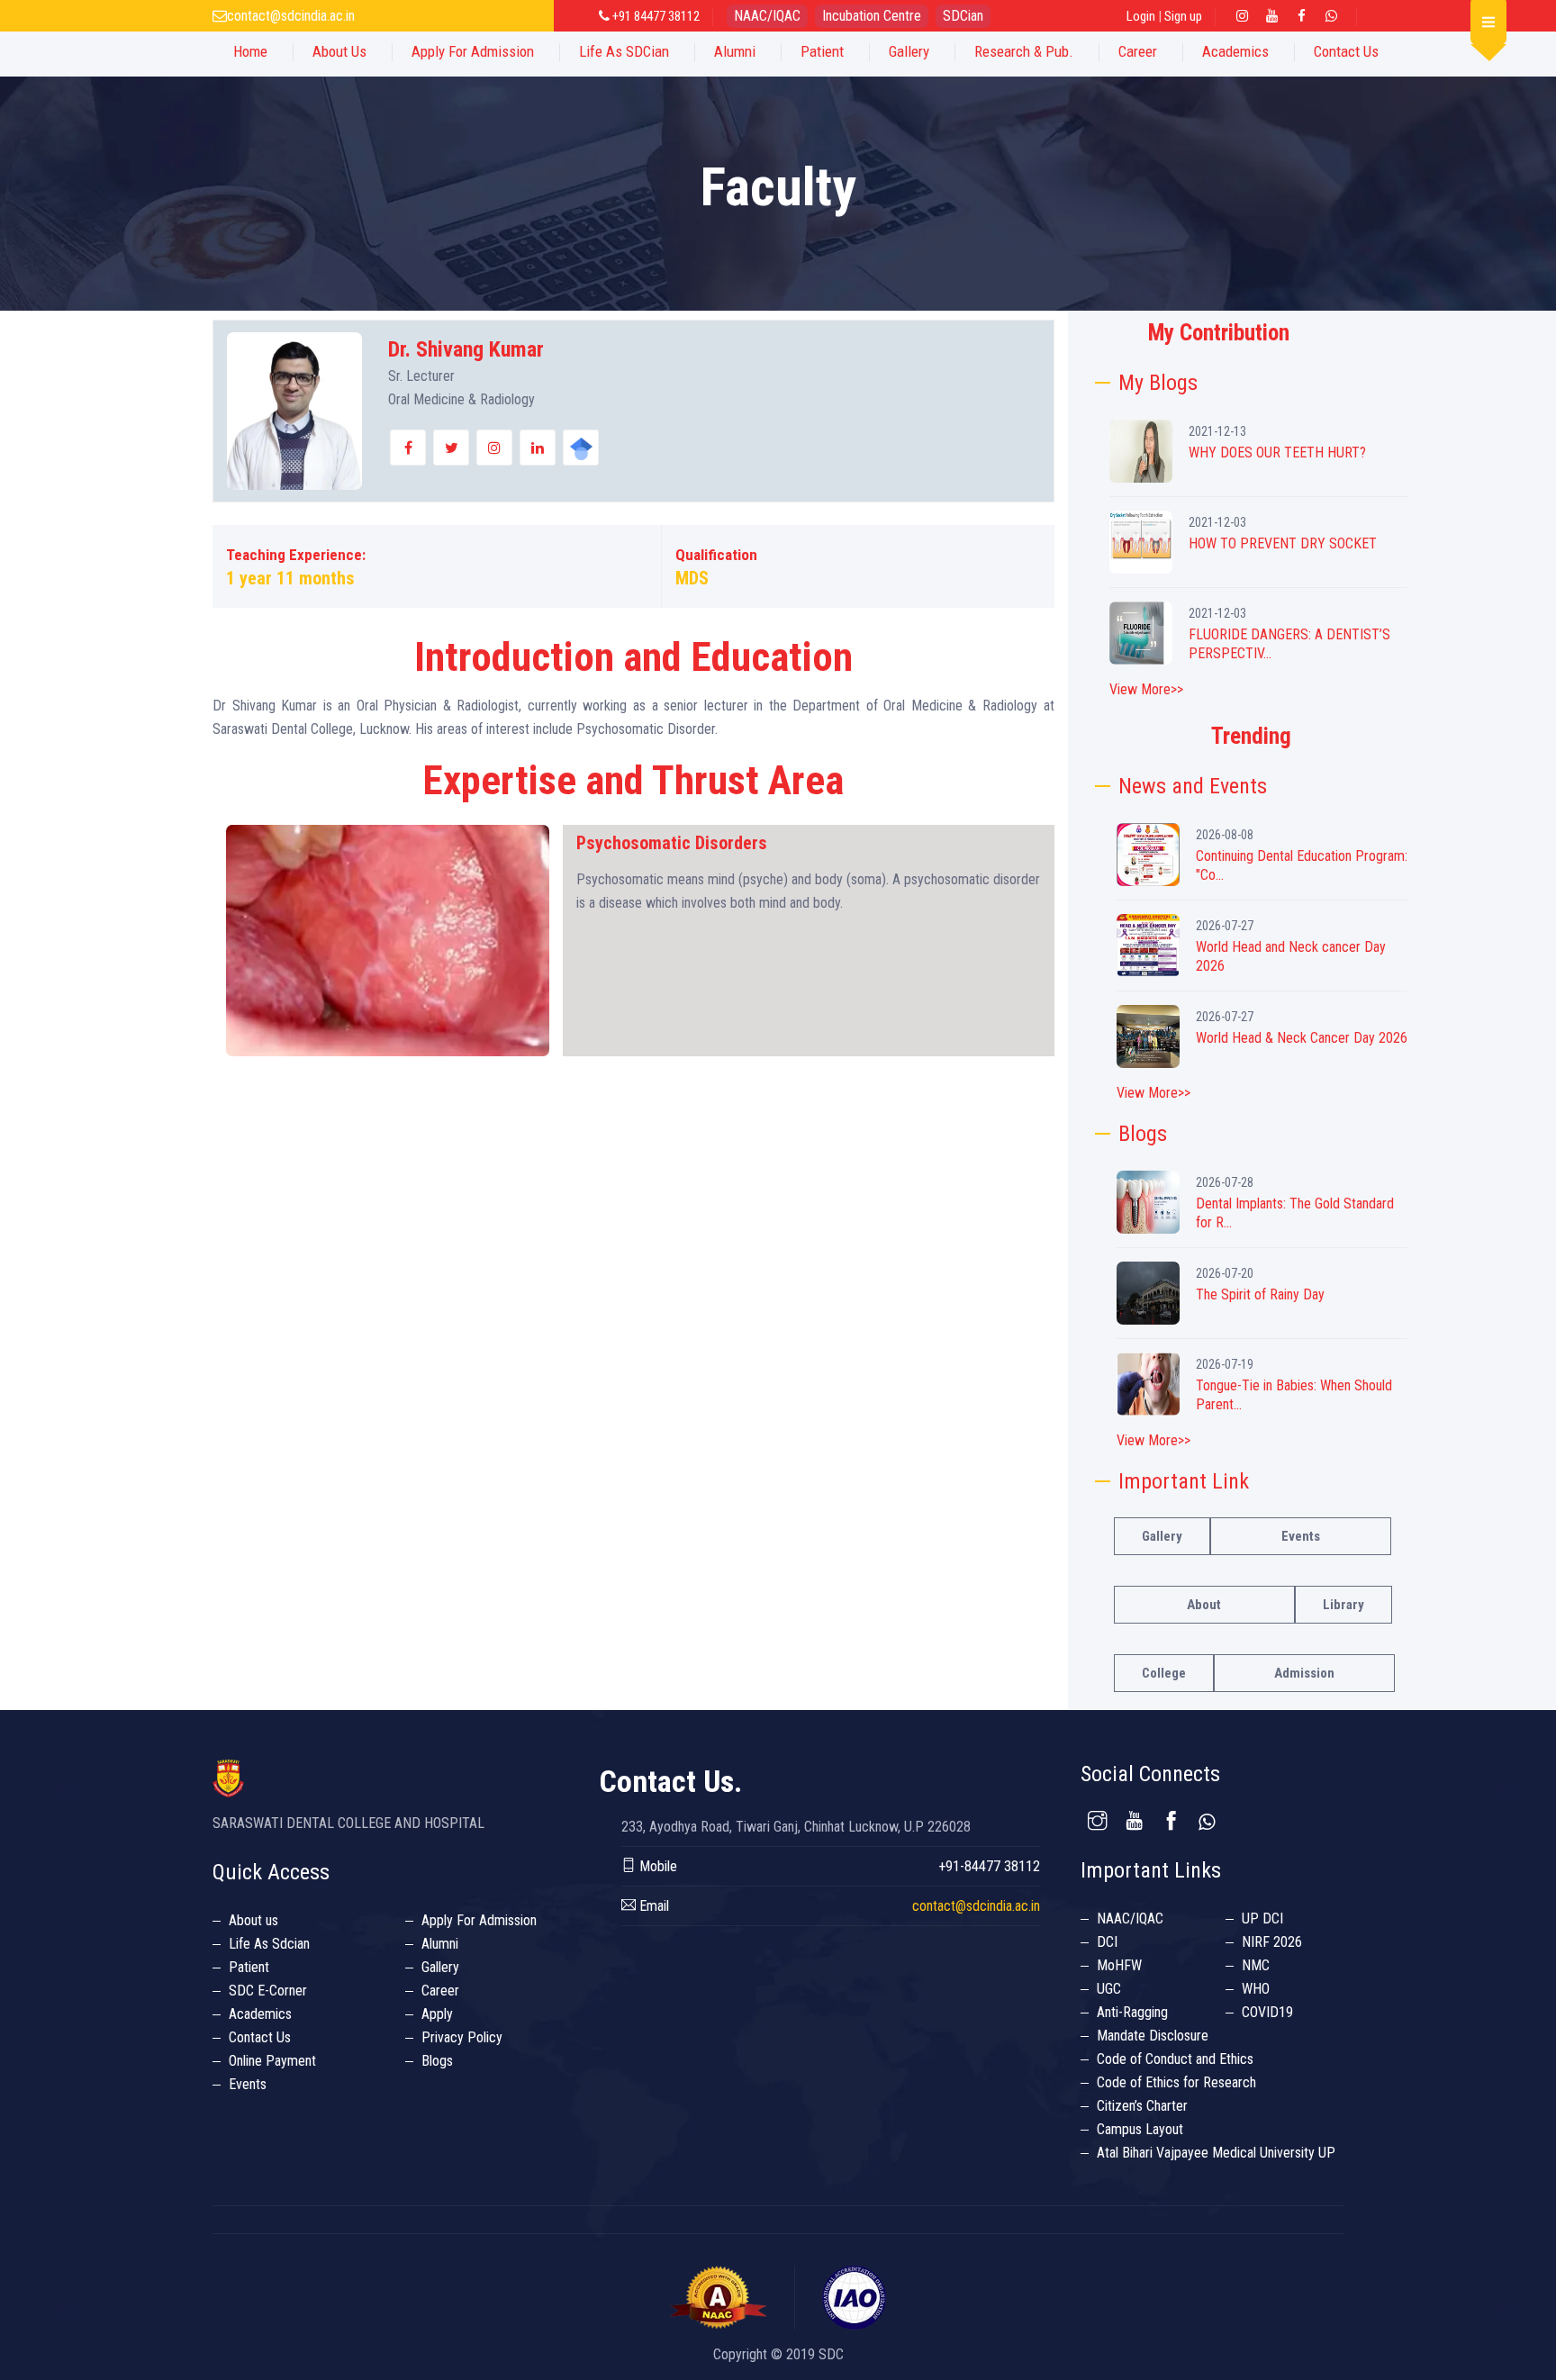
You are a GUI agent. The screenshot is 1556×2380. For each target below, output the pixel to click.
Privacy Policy (462, 2037)
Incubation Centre (872, 16)
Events (1301, 1536)
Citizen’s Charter (1142, 2106)
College (1164, 1673)
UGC (1109, 1989)
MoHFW (1119, 1965)
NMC (1256, 1965)
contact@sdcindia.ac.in (291, 16)
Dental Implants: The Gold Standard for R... (1295, 1213)
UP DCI (1262, 1918)
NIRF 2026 (1272, 1942)
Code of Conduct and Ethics (1175, 2059)
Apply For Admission (473, 51)
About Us (339, 51)
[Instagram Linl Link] (1243, 16)
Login (1141, 16)
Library (1343, 1605)
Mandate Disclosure (1153, 2036)
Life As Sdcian (269, 1944)
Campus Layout (1140, 2129)
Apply (437, 2014)
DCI (1107, 1942)
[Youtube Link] (1272, 16)
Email (652, 1906)
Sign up (1183, 16)
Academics (1235, 51)
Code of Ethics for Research (1176, 2082)
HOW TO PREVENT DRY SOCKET (1283, 543)
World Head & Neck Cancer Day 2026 (1302, 1038)
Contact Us (1346, 51)
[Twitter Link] (1332, 16)
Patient (822, 51)
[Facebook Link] (1302, 16)
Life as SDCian (624, 51)
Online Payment (272, 2061)
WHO (1256, 1989)
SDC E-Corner (268, 1991)
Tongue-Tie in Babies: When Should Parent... (1294, 1395)
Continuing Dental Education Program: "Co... (1302, 865)
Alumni (735, 51)
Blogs (437, 2061)
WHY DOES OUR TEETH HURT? (1277, 452)
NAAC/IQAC (767, 16)
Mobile (656, 1866)
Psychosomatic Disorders (672, 843)
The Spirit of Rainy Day (1260, 1294)
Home (250, 51)
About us (253, 1920)
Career (1138, 51)
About (1204, 1605)
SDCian (963, 16)
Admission (1304, 1673)
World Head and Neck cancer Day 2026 (1291, 956)
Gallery (909, 51)
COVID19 (1267, 2012)
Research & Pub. (1024, 51)
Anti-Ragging (1132, 2012)
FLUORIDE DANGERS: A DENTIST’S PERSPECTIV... (1289, 644)
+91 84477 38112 (655, 16)
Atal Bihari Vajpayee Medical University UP (1216, 2153)
